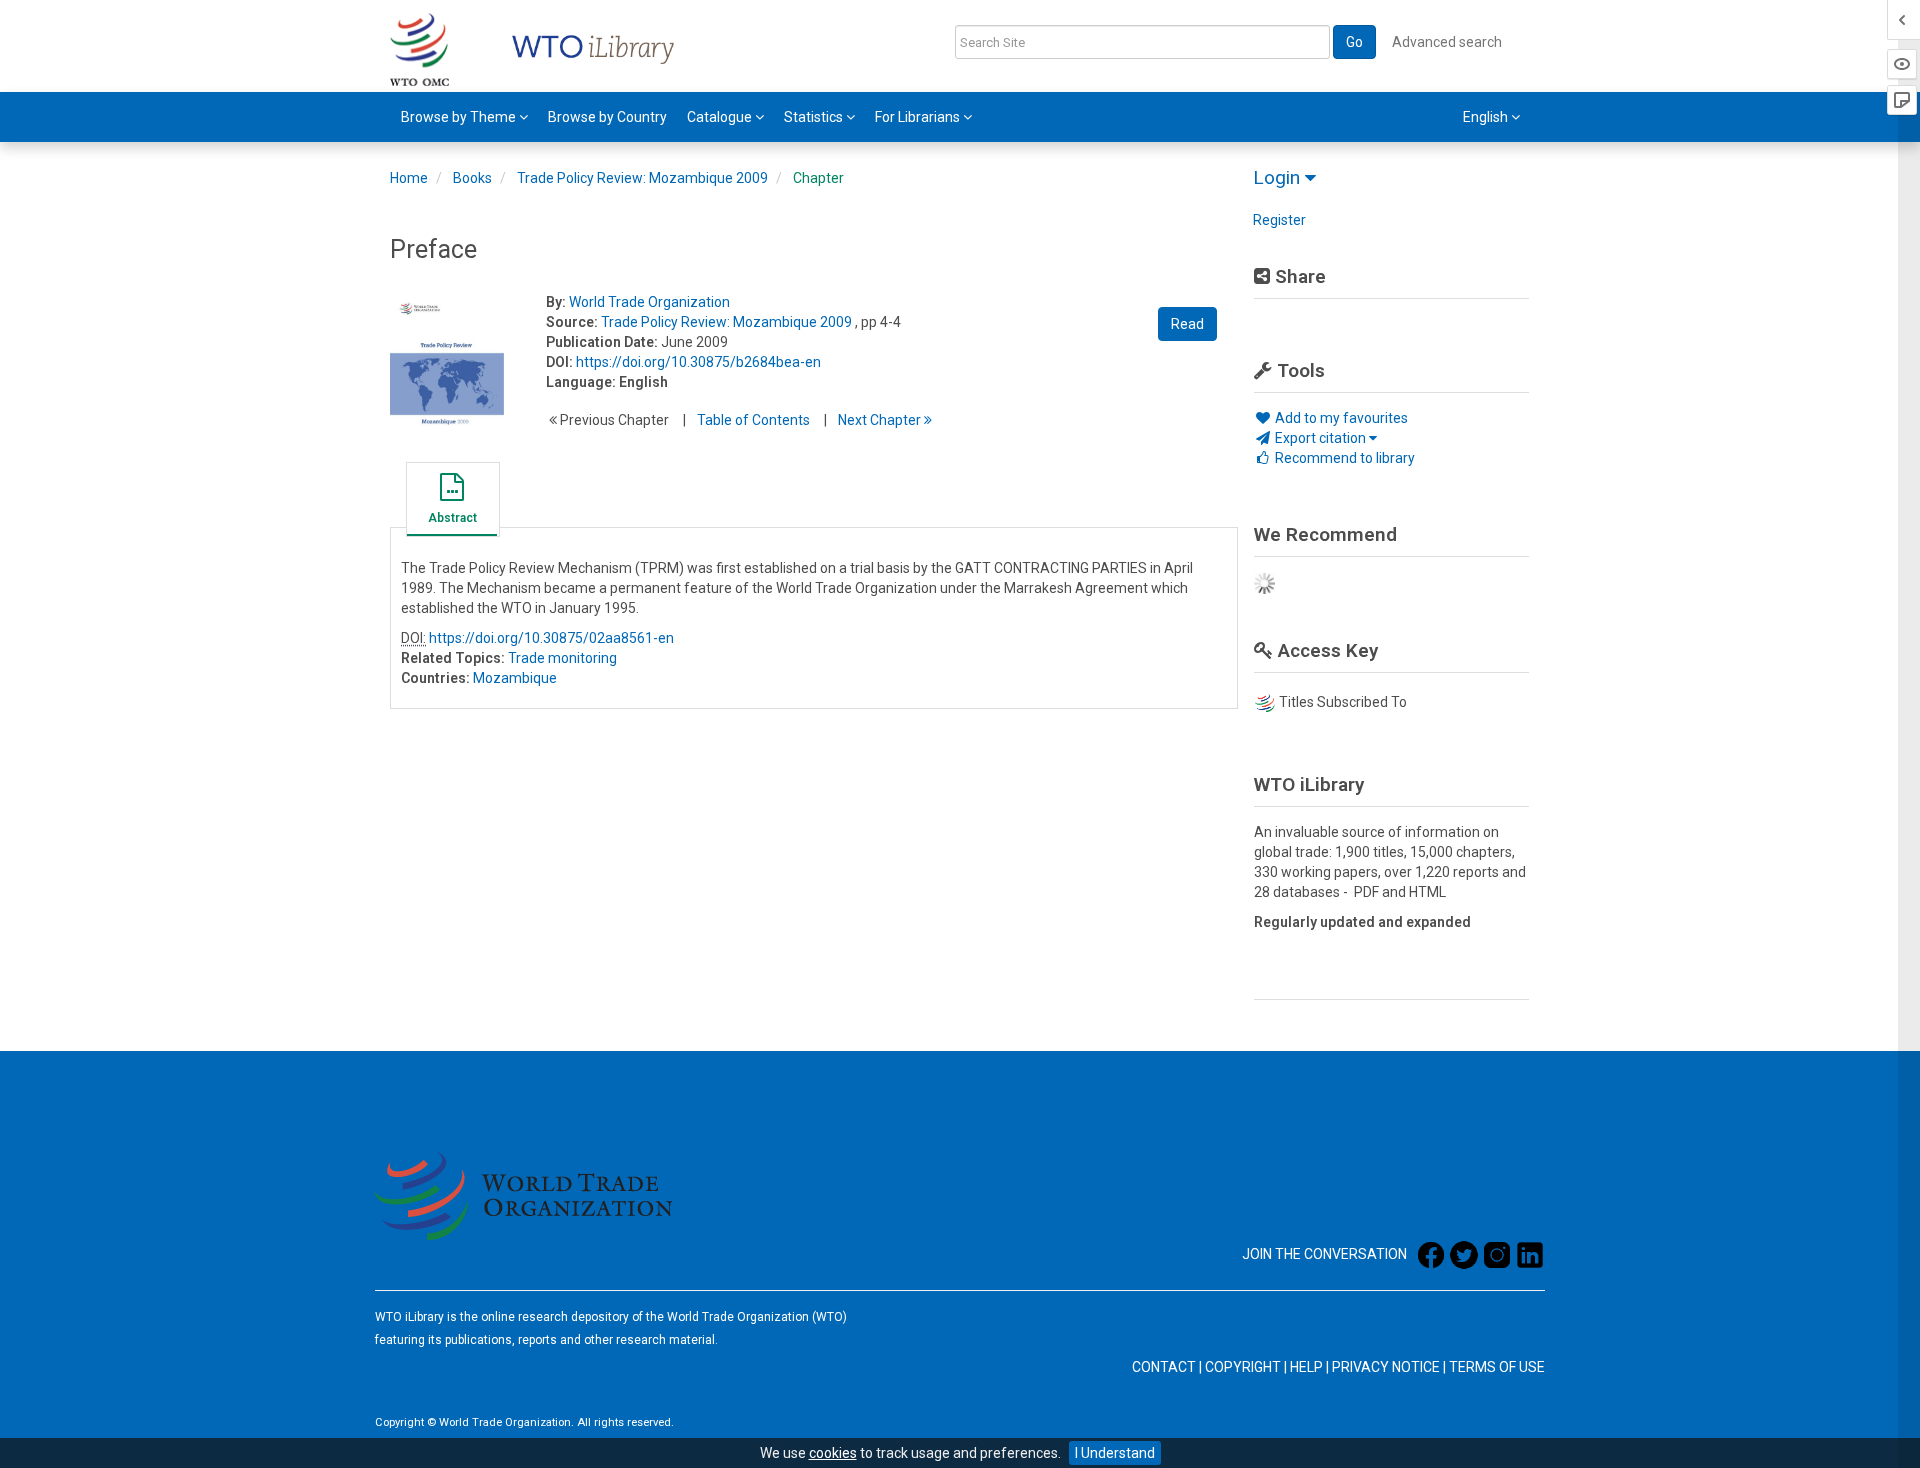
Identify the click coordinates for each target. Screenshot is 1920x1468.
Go (1354, 42)
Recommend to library (1343, 458)
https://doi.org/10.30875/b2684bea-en (698, 362)
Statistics (815, 117)
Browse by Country (607, 117)
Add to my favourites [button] (1340, 418)
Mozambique (515, 678)
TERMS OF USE (1497, 1367)
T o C (753, 420)
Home (409, 178)
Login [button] (1279, 177)
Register (1279, 220)
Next (881, 420)
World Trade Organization (649, 302)
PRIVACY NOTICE (1386, 1367)
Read (1187, 324)
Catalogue (721, 117)
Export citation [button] (1320, 438)
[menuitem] (464, 117)
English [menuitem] (1487, 117)
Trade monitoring (562, 658)
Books (472, 178)
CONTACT (1164, 1367)
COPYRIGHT (1243, 1367)
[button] (452, 502)
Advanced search (1447, 42)
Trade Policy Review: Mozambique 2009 (642, 178)
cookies (833, 1453)
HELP (1306, 1367)
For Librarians (919, 117)
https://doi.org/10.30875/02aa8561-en (551, 638)
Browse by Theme (460, 117)
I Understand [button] (1115, 1453)
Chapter (818, 178)
